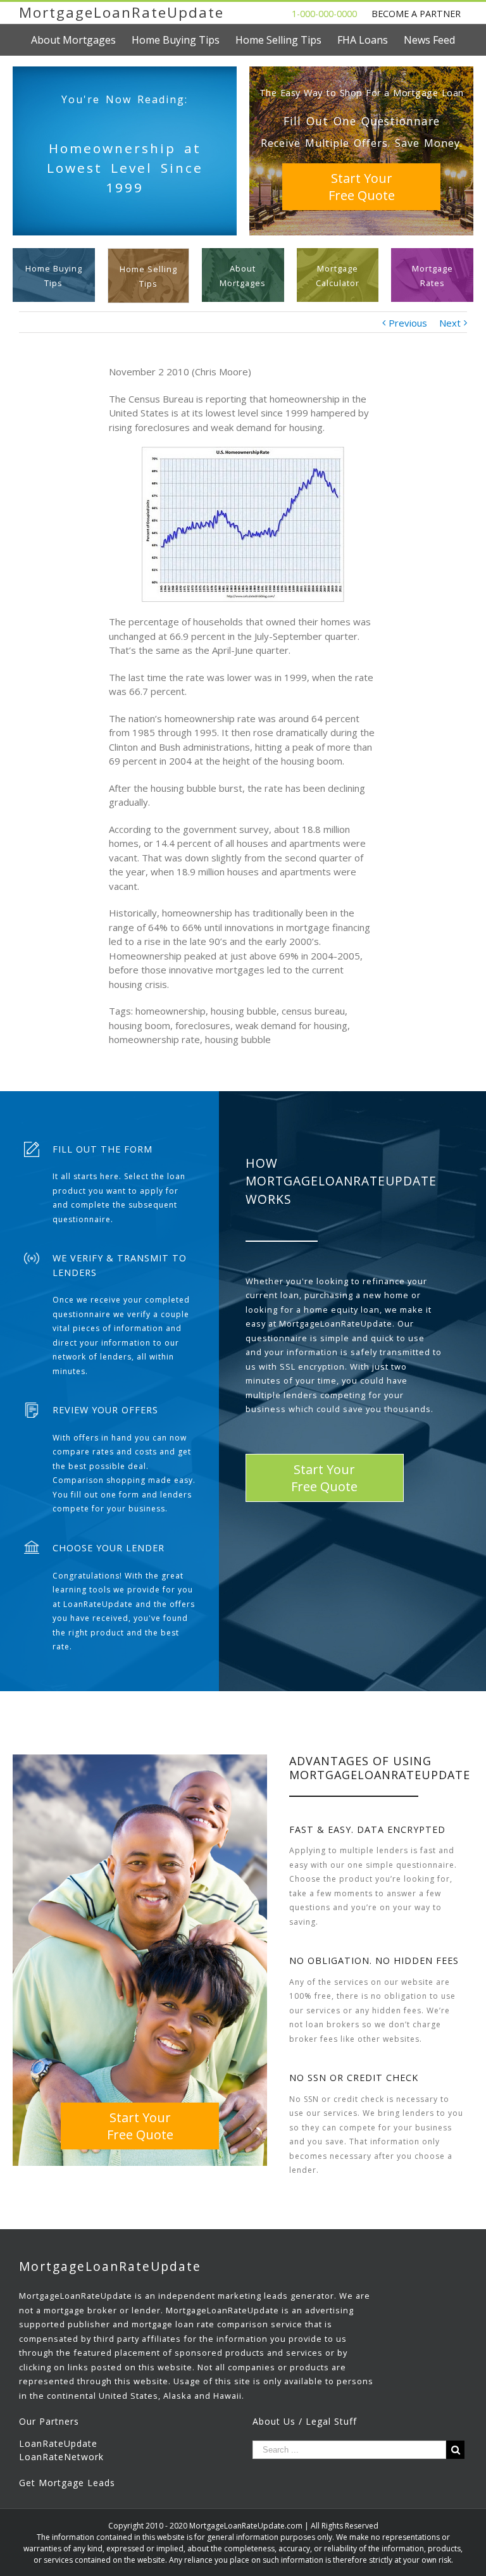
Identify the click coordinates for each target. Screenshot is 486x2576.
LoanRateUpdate (58, 2443)
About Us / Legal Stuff (305, 2421)
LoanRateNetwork (61, 2457)
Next (450, 323)
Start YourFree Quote (362, 187)
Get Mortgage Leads (67, 2483)
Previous (408, 323)
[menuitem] (81, 40)
